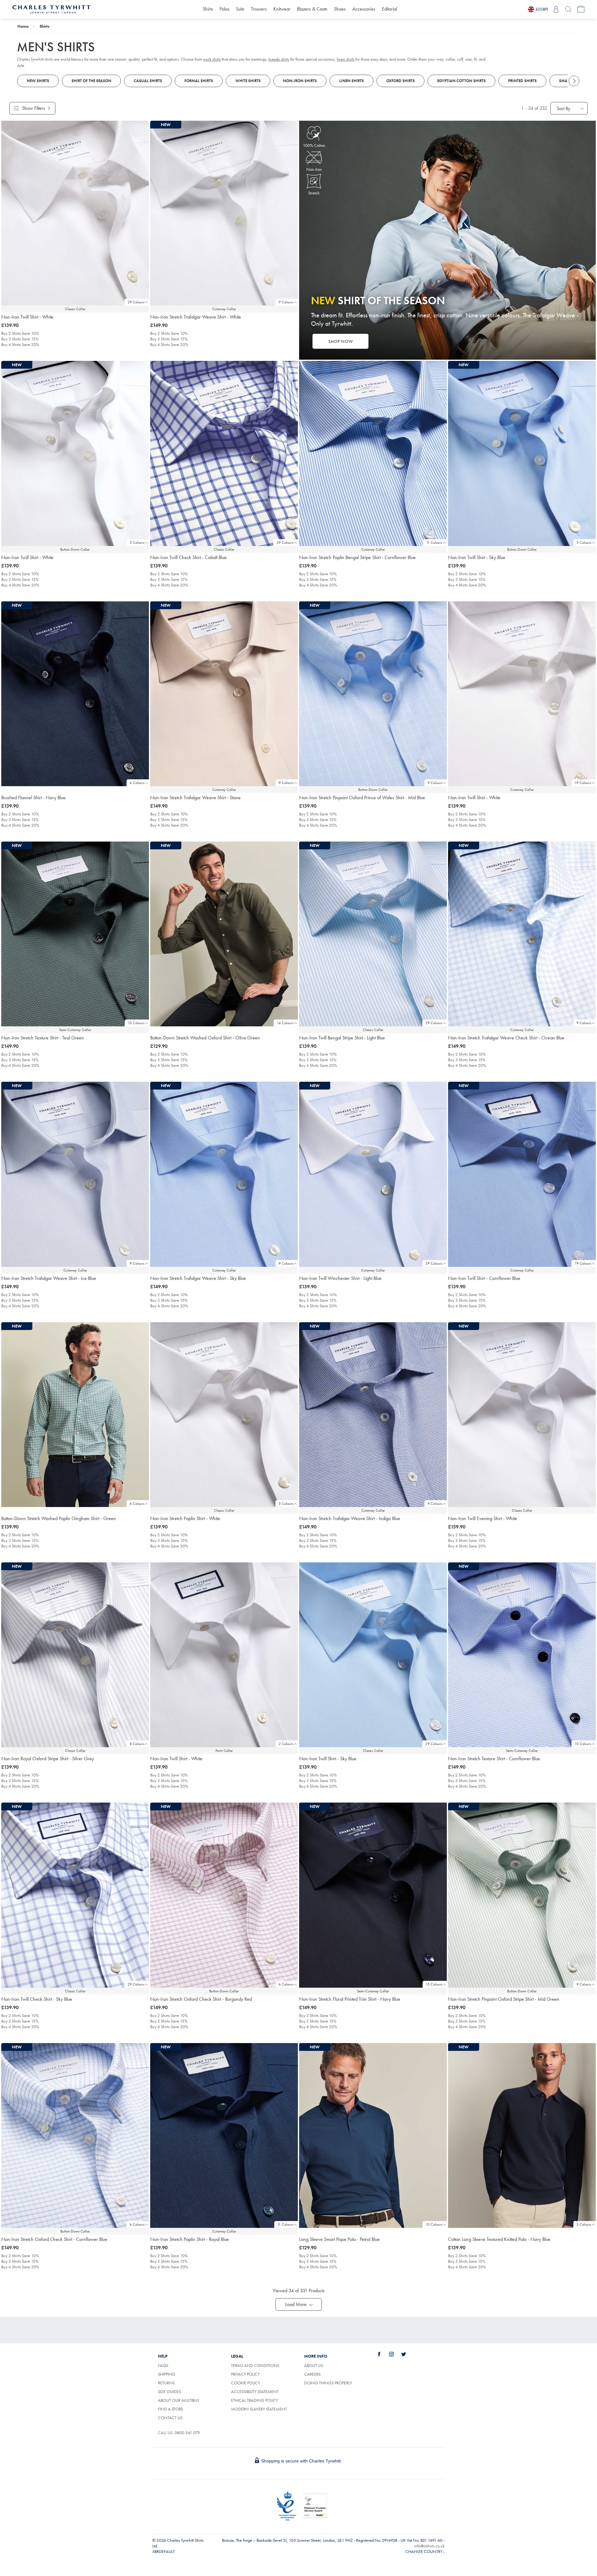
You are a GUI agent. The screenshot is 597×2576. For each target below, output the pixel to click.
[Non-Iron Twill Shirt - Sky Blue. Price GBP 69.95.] (373, 1655)
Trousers (259, 9)
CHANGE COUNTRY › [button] (425, 2551)
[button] (299, 2304)
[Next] (574, 81)
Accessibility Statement (255, 2392)
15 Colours (434, 1984)
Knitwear (282, 9)
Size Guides (169, 2392)
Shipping (167, 2374)
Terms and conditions (255, 2365)
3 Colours (584, 2224)
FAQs (163, 2365)
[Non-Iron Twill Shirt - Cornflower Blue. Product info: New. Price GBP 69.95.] (522, 1174)
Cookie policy (245, 2383)
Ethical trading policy (255, 2400)
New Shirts (38, 81)
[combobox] (569, 108)
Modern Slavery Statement (259, 2409)
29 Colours (136, 302)
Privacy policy (245, 2374)
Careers (319, 2374)
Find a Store (171, 2409)
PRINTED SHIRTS (522, 81)
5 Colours (137, 543)
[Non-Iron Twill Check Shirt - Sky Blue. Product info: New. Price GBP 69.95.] (75, 1895)
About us (314, 2365)
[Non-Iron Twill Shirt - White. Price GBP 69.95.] (75, 213)
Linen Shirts (352, 81)
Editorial (389, 9)
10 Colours (136, 1023)
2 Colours (286, 1744)
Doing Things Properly (328, 2383)
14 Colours (285, 1023)
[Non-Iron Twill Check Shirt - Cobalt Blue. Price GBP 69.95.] (224, 453)
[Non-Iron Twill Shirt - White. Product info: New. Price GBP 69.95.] (75, 453)
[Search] (568, 9)
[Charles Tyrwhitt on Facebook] (383, 2354)
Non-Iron (314, 169)
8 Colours (137, 1744)
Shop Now (341, 341)
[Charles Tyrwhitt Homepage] (51, 9)
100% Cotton (314, 145)
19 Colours (583, 783)
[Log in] (556, 9)
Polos (224, 9)
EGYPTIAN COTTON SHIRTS (461, 81)
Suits (240, 9)
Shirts (208, 9)
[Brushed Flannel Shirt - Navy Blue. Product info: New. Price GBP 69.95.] (75, 694)
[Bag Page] (581, 9)
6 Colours (137, 783)
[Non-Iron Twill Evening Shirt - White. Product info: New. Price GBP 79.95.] (522, 1415)
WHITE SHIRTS (248, 81)
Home (23, 26)
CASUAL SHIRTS (148, 81)
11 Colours (434, 543)
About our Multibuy (179, 2400)
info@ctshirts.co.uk (429, 2546)
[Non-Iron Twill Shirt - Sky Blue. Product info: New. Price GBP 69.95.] (522, 453)
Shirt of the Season (91, 81)
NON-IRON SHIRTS (300, 81)
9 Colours (286, 302)
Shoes (340, 9)
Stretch (314, 193)
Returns (166, 2383)
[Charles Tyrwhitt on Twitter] (407, 2354)
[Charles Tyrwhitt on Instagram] (395, 2354)
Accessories (364, 9)
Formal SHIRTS (199, 81)
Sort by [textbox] (564, 108)
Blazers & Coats (312, 9)
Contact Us (170, 2418)
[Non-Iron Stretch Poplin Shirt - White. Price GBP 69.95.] (224, 1415)
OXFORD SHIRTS (400, 81)
